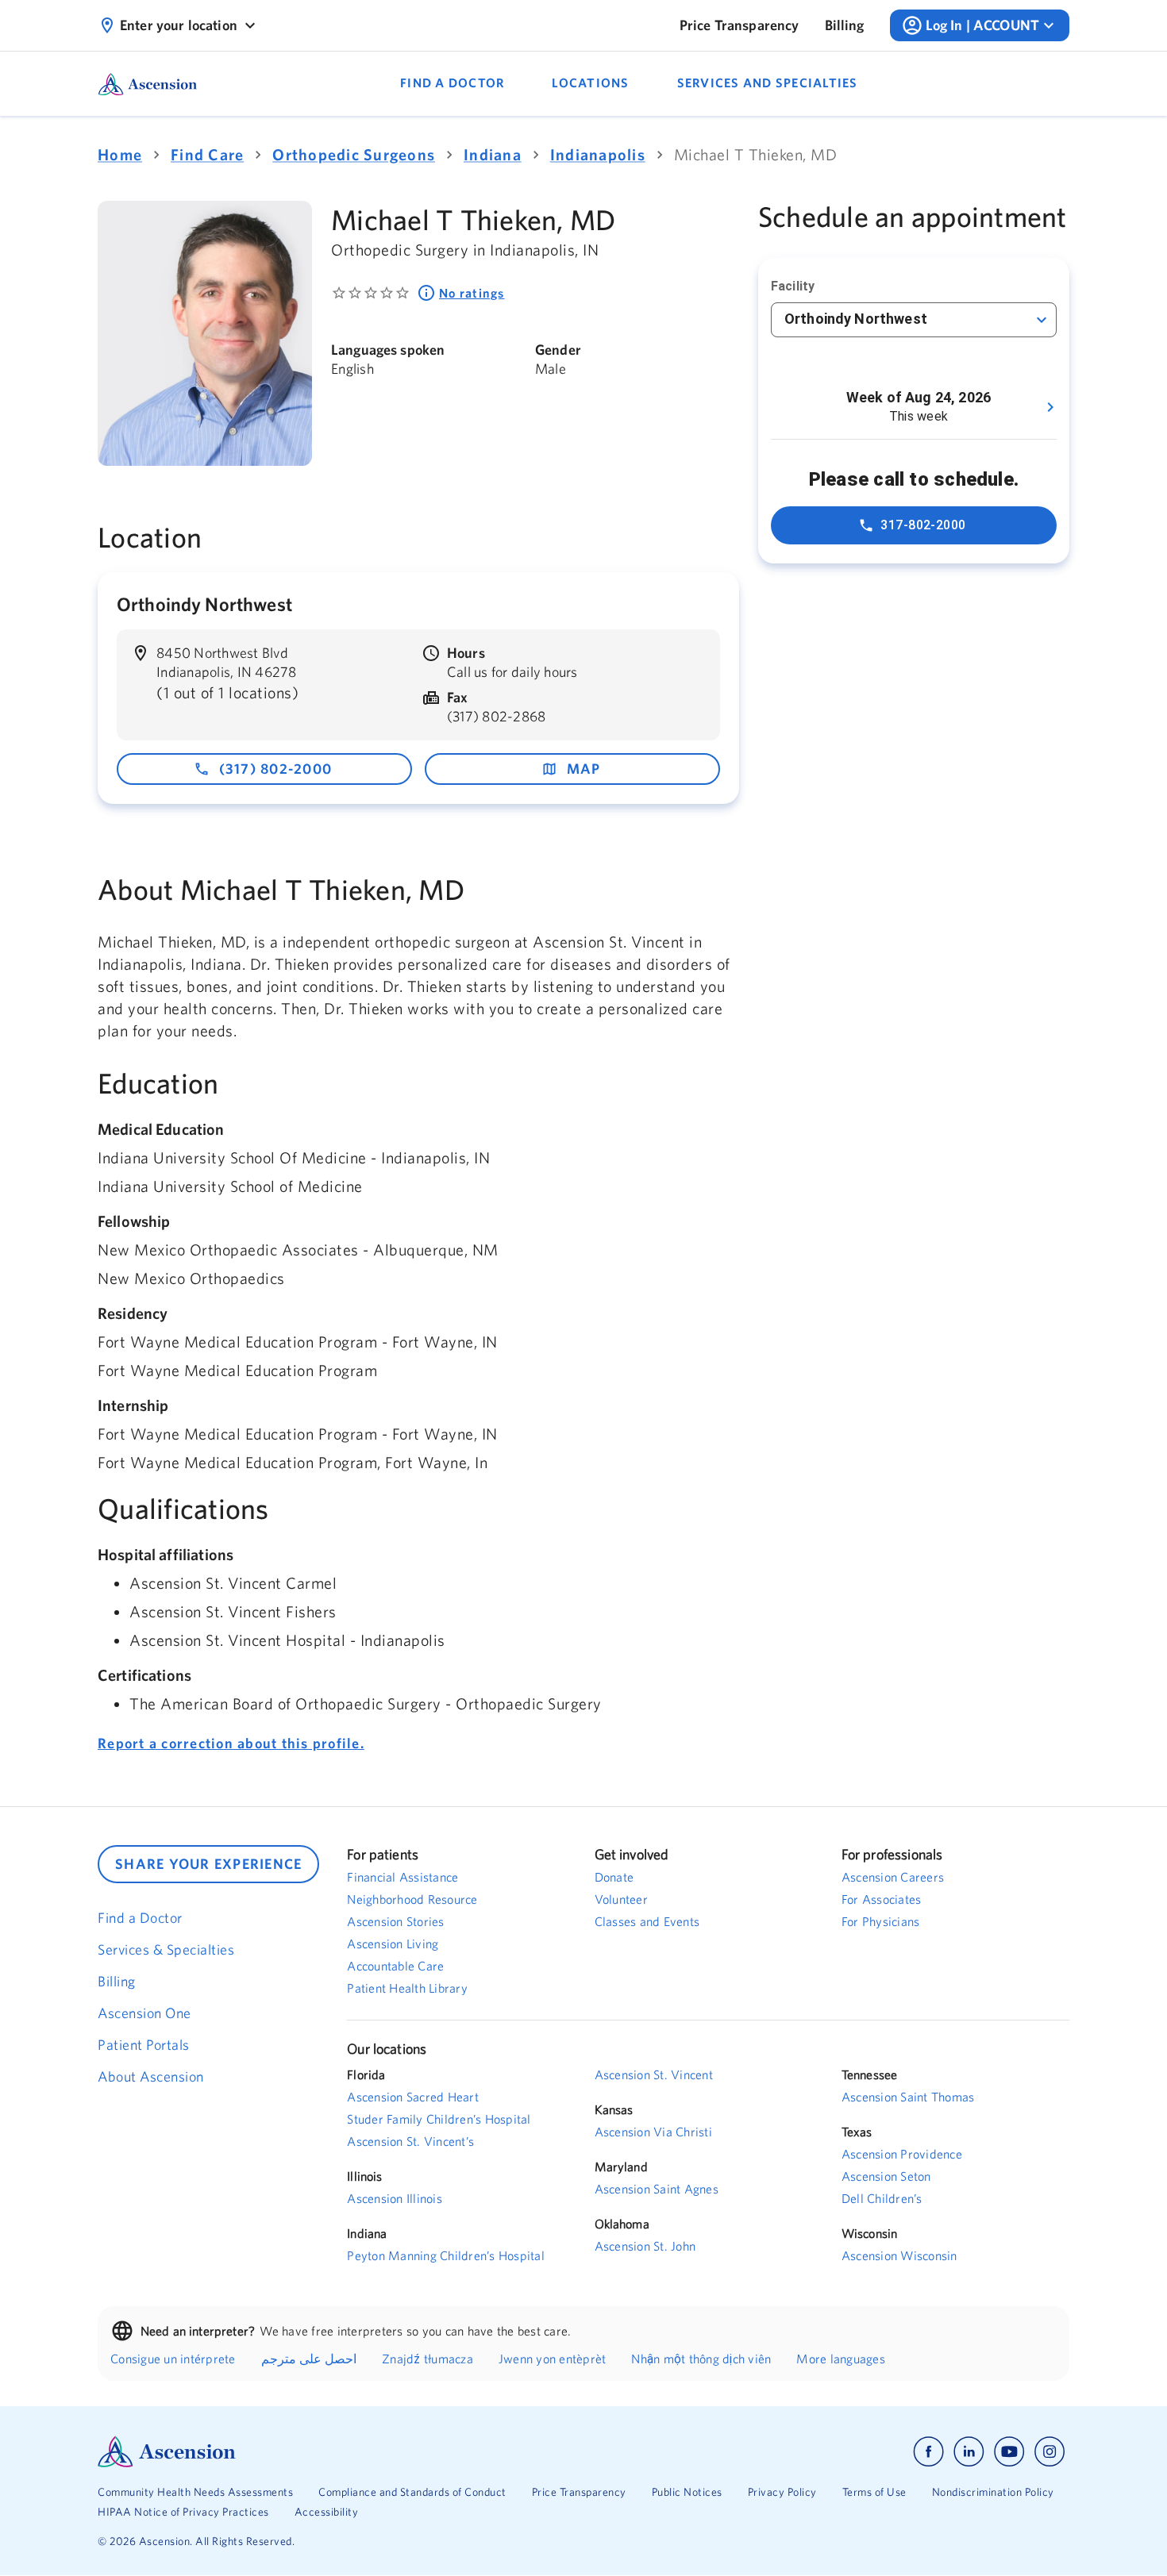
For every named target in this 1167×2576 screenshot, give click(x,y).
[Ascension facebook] (928, 2452)
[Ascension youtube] (1009, 2452)
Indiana (493, 154)
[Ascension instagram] (1050, 2452)
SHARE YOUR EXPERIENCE (208, 1864)
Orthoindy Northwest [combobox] (856, 319)
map (584, 769)
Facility (793, 286)
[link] (739, 25)
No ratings (472, 293)
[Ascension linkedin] (969, 2452)
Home (120, 154)
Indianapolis (598, 154)
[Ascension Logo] (341, 2452)
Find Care (207, 154)
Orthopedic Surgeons (354, 154)
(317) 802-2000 (276, 769)
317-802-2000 (923, 525)
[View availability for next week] (1050, 407)
